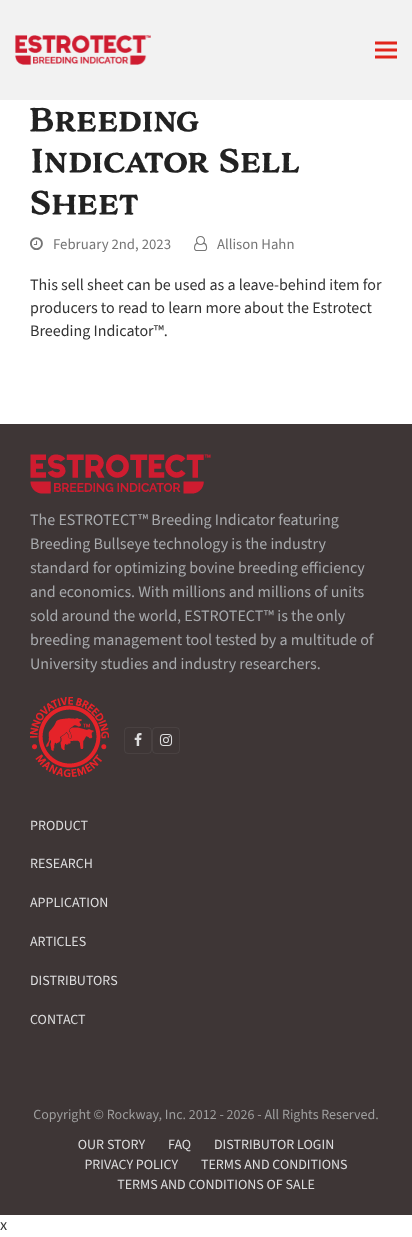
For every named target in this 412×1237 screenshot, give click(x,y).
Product (59, 826)
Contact (58, 1020)
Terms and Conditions (274, 1165)
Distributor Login (274, 1145)
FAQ (179, 1145)
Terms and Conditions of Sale (216, 1185)
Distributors (74, 981)
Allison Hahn (256, 244)
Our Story (111, 1145)
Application (69, 903)
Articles (58, 942)
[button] (386, 50)
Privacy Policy (131, 1165)
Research (61, 864)
